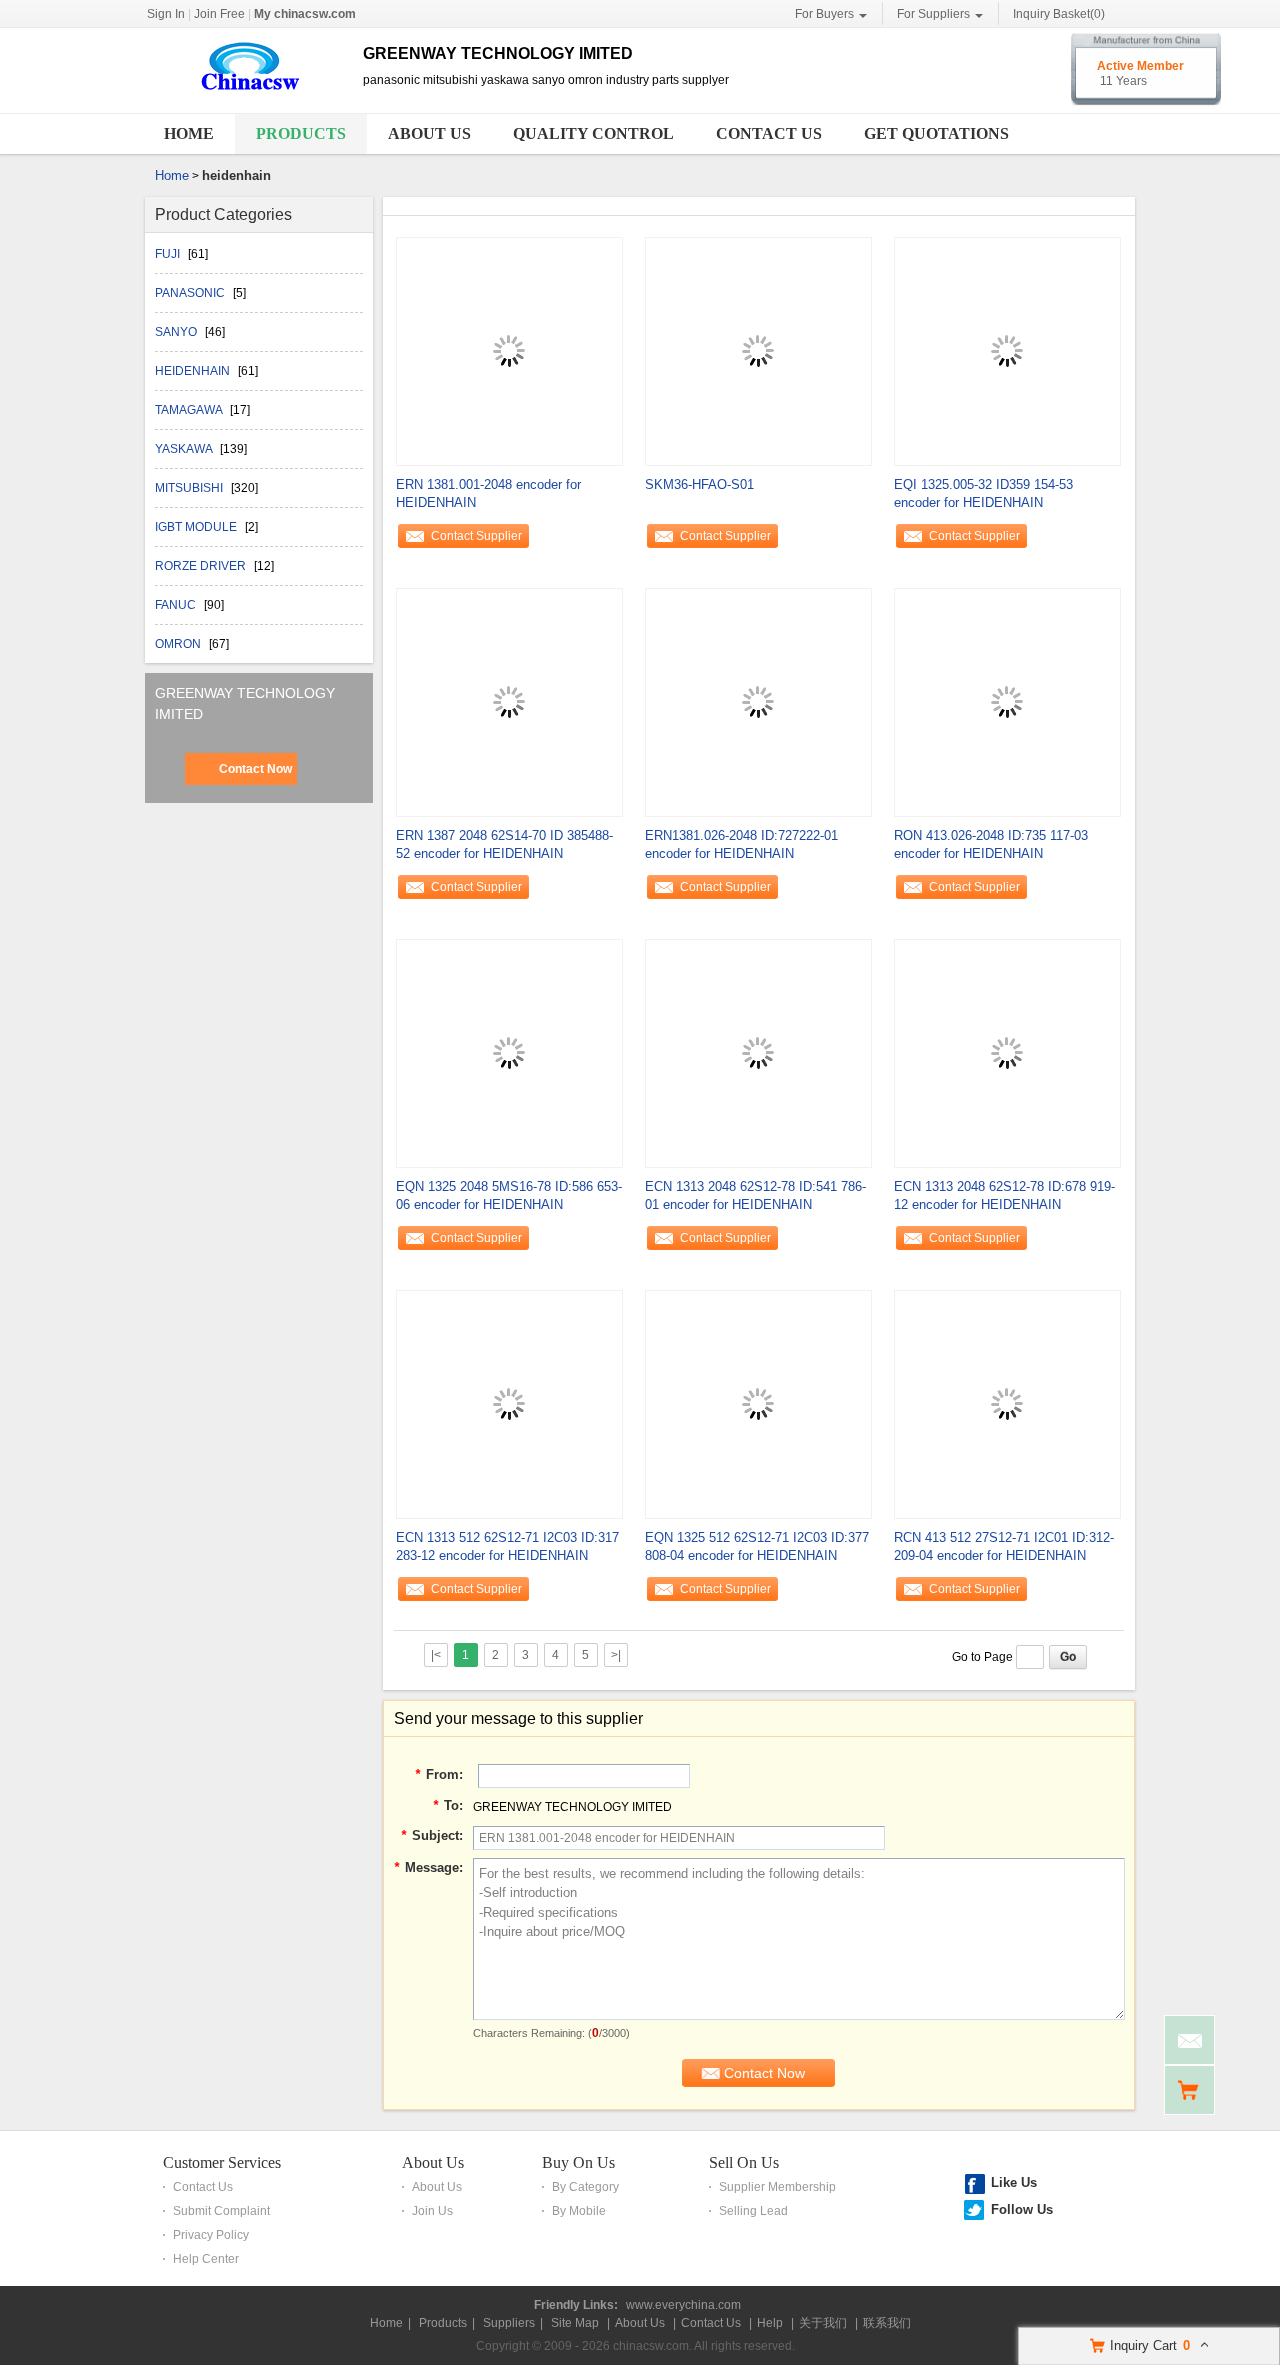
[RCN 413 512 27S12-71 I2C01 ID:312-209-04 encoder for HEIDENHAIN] (1007, 1403)
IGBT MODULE (197, 527)
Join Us (432, 2211)
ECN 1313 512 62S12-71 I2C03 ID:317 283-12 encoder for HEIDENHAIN (507, 1546)
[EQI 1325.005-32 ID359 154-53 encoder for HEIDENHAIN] (1007, 350)
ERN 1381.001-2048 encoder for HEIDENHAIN (488, 493)
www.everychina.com (683, 2305)
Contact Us (769, 133)
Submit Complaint (221, 2211)
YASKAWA (185, 449)
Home (189, 133)
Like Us (1014, 2182)
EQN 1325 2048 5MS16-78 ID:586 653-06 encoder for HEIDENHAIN (509, 1195)
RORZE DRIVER (202, 566)
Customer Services (222, 2162)
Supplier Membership (777, 2187)
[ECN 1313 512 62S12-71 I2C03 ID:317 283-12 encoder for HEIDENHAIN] (509, 1403)
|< (436, 1655)
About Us (429, 133)
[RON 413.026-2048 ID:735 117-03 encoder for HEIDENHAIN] (1007, 701)
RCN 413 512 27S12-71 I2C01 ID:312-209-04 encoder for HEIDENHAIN (1004, 1546)
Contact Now (255, 769)
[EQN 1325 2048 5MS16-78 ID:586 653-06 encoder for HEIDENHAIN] (509, 1052)
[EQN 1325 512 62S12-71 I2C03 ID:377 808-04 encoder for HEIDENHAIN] (758, 1403)
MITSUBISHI (190, 488)
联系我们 (887, 2323)
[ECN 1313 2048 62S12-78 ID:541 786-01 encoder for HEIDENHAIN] (758, 1052)
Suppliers (509, 2323)
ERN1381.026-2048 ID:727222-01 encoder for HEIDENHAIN (741, 844)
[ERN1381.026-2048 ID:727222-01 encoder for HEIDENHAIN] (758, 701)
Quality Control (593, 133)
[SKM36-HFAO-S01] (758, 350)
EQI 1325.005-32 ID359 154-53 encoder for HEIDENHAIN (983, 493)
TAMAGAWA (190, 410)
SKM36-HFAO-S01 (699, 484)
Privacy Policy (211, 2235)
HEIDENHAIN (194, 371)
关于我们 (823, 2323)
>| (616, 1655)
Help (770, 2323)
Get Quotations (936, 133)
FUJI (169, 254)
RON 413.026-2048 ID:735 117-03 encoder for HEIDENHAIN (991, 844)
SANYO (177, 332)
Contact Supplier (476, 536)
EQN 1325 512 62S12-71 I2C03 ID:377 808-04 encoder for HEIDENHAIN (757, 1546)
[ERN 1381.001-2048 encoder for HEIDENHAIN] (509, 350)
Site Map (575, 2323)
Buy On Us (578, 2162)
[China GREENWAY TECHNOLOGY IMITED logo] (246, 93)
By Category (585, 2187)
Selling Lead (753, 2211)
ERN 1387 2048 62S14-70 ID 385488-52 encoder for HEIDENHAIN (504, 844)
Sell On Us (744, 2162)
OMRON (179, 644)
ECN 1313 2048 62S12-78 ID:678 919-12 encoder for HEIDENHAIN (1004, 1195)
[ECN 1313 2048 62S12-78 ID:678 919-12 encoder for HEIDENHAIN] (1007, 1052)
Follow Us (1022, 2209)
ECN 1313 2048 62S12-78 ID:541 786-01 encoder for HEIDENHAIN (755, 1195)
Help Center (206, 2259)
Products (301, 133)
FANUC (177, 605)
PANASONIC (191, 293)
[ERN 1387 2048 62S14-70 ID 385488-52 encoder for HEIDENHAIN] (509, 701)
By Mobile (579, 2211)
